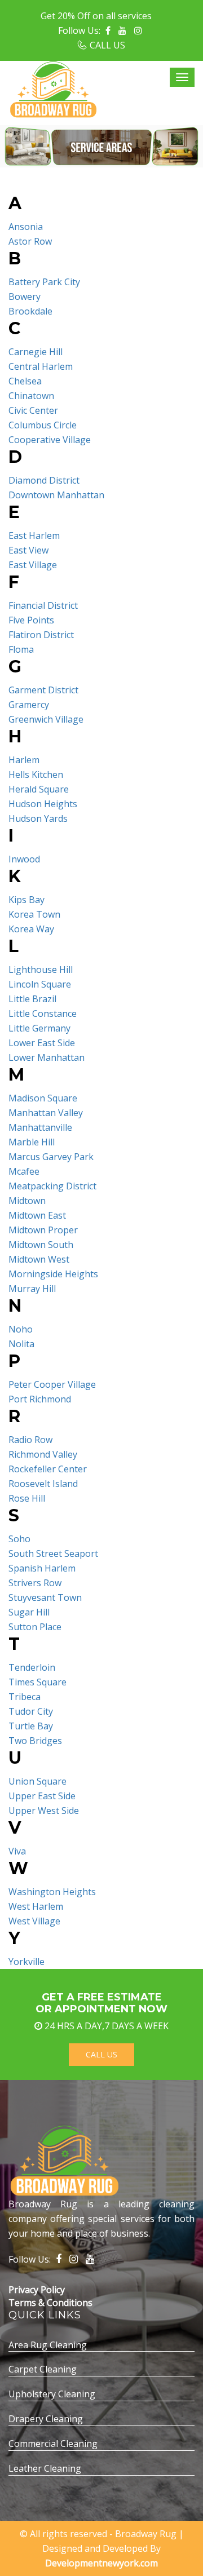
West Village (34, 1921)
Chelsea (25, 381)
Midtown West (39, 1259)
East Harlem (34, 535)
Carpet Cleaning (43, 2369)
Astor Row (30, 241)
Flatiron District (41, 635)
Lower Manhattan (47, 1057)
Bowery (25, 296)
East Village (33, 565)
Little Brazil (32, 999)
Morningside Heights (53, 1274)
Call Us (101, 2054)
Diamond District (44, 480)
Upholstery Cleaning (52, 2394)
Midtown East (37, 1215)
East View (28, 550)
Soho (19, 1539)
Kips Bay (27, 900)
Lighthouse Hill (41, 970)
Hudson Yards (38, 818)
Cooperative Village (50, 440)
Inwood (24, 859)
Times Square (37, 1682)
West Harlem (36, 1906)
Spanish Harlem (42, 1568)
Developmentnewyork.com (101, 2563)
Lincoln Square (40, 984)
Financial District (43, 605)
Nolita (21, 1344)
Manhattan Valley (46, 1113)
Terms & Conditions (50, 2303)
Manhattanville (40, 1127)
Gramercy (29, 705)
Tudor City (31, 1711)
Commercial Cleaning (53, 2444)
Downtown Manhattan (56, 495)
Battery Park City (44, 282)
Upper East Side (42, 1796)
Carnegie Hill (36, 352)
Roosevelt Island (43, 1484)
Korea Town (34, 914)
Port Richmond (40, 1399)
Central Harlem (41, 366)
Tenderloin (32, 1667)
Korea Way (31, 929)
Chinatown (31, 396)
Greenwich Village (46, 719)
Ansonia (26, 227)
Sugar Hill (29, 1612)
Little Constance (43, 1013)
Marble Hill (32, 1142)
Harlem (24, 760)
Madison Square (43, 1098)
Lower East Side (42, 1043)
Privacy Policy (37, 2290)
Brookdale (30, 311)
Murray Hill (32, 1289)
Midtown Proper (43, 1230)
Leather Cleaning (45, 2468)
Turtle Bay (31, 1726)
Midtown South (41, 1245)
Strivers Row (35, 1583)
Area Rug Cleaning (48, 2345)
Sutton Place (35, 1627)
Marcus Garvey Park (51, 1157)
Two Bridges (35, 1741)
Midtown (27, 1201)
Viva (17, 1851)
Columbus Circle (43, 425)
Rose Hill (27, 1498)
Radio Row (30, 1440)
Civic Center (33, 410)
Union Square (37, 1781)
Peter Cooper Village (52, 1384)
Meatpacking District (52, 1186)
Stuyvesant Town (45, 1597)
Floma (21, 649)
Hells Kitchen (36, 774)
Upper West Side (44, 1811)
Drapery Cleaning (46, 2419)
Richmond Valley (43, 1454)
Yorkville (27, 1962)
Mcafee (24, 1171)
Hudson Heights (43, 804)
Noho (21, 1329)
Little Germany (39, 1028)
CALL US (107, 45)
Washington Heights (52, 1892)
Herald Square (39, 789)
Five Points (31, 620)
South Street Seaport (53, 1553)
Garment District (43, 690)
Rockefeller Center (48, 1469)
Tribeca (25, 1697)
